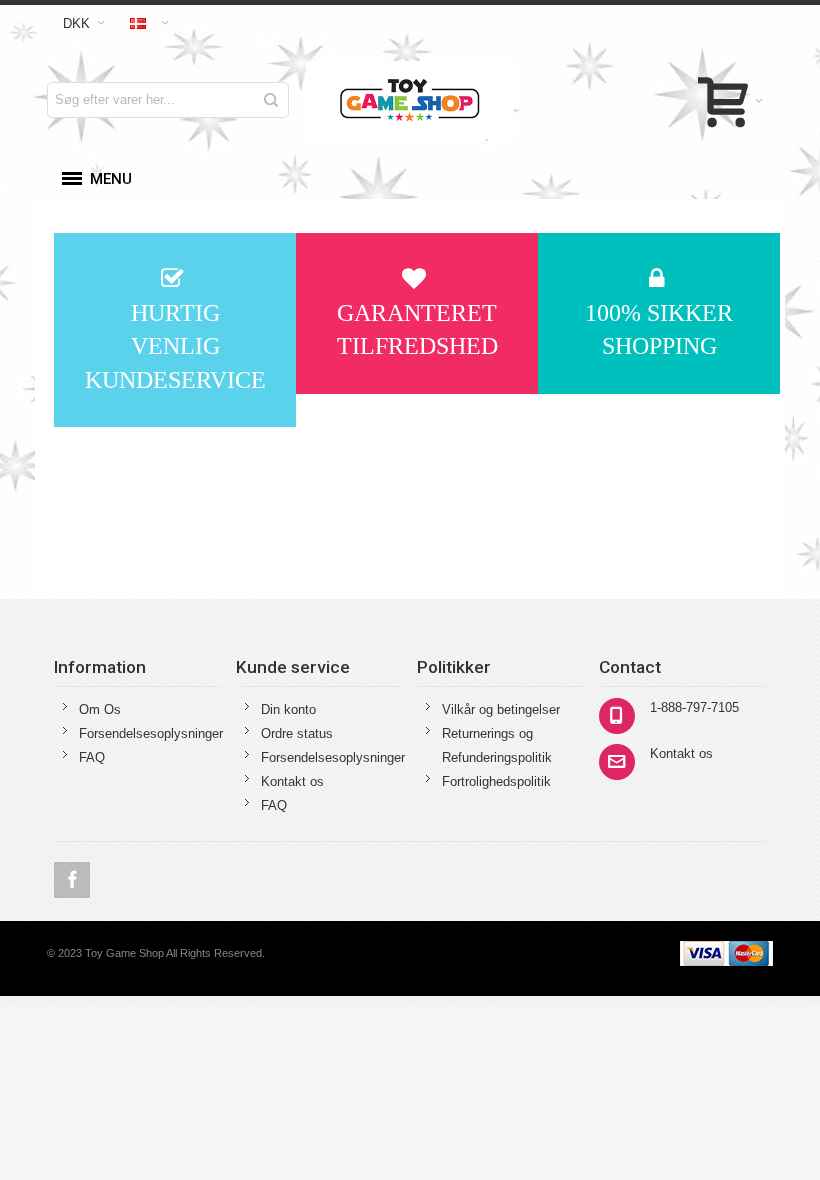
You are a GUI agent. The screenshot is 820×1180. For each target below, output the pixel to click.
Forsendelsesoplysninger (151, 733)
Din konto (288, 709)
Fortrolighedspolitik (496, 781)
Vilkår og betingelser (501, 709)
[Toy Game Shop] (410, 100)
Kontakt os (292, 781)
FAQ (92, 757)
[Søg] (271, 100)
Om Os (100, 709)
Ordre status (297, 733)
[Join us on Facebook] (72, 880)
